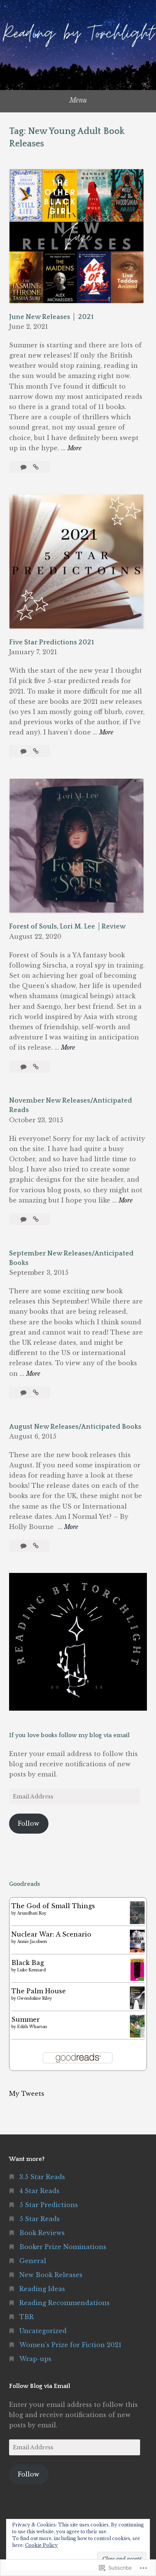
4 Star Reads (39, 2191)
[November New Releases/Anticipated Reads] (36, 1219)
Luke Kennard (31, 1970)
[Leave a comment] (24, 467)
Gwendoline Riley (34, 1998)
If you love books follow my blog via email (69, 1735)
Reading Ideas (42, 2289)
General (33, 2261)
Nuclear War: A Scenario (51, 1934)
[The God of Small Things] (137, 1922)
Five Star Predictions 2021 (51, 642)
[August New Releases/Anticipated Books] (36, 1546)
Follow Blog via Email (40, 2386)
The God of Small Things (53, 1906)
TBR (27, 2317)
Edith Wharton (32, 2027)
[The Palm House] (137, 2008)
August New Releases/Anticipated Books (75, 1427)
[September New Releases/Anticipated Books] (36, 1392)
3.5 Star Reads (42, 2177)
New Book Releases (51, 2275)
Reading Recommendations (65, 2303)
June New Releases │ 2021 (51, 317)
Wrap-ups (35, 2359)
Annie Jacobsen (32, 1942)
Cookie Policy (41, 2545)
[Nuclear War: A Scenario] (137, 1950)
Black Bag (28, 1963)
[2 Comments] (24, 751)
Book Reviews (42, 2233)
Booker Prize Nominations (63, 2247)
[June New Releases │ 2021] (36, 467)
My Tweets (27, 2094)
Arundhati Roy (32, 1913)
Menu (78, 100)
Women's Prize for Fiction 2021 (70, 2345)
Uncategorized (43, 2331)
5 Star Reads (40, 2219)
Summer (26, 2019)
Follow (29, 1823)
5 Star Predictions (49, 2205)
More (74, 449)
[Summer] (137, 2035)
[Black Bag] (137, 1979)
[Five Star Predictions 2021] (36, 751)
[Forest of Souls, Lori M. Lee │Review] (36, 1067)
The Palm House (39, 1991)
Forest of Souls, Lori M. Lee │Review (67, 927)
